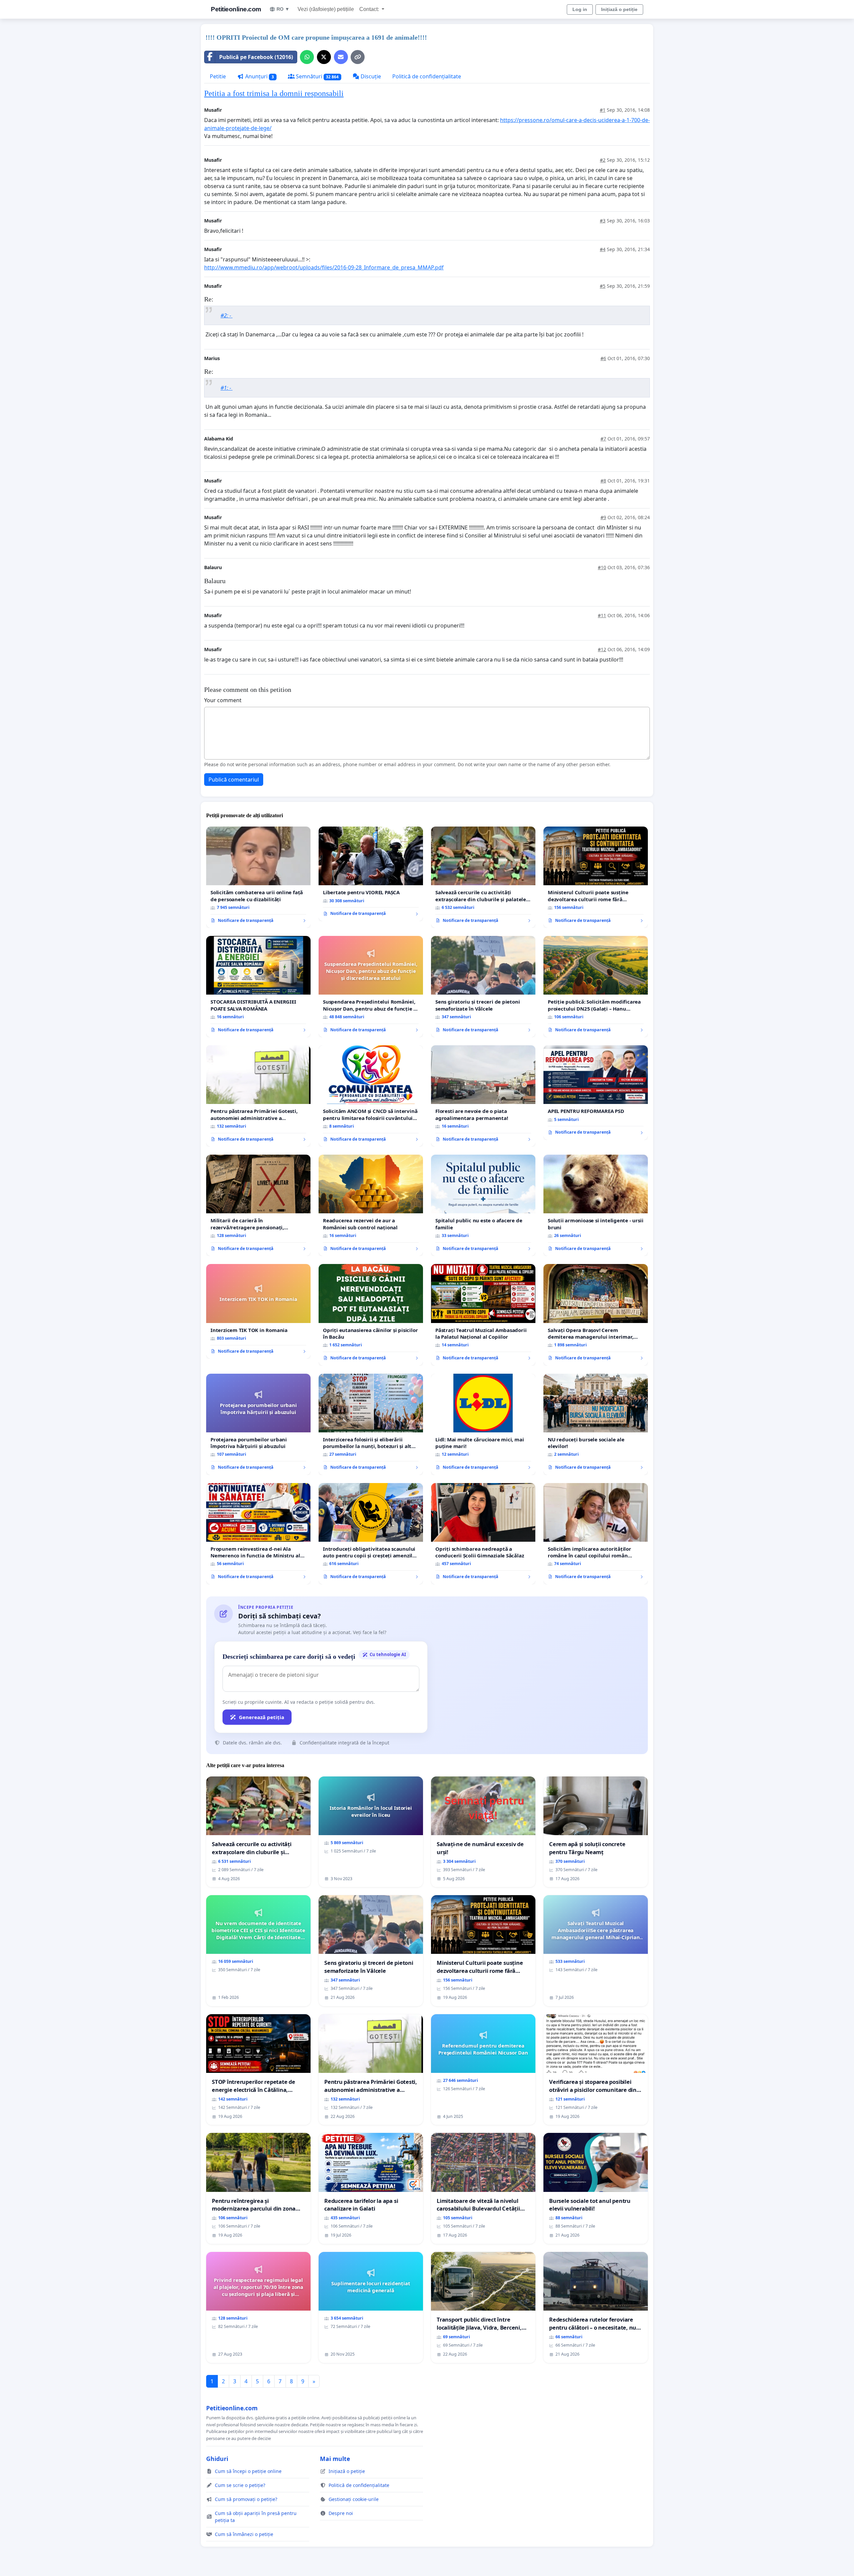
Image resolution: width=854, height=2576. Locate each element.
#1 (603, 110)
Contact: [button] (370, 9)
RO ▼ (283, 9)
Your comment (223, 700)
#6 (603, 358)
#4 (603, 249)
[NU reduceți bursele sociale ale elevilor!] (596, 1424)
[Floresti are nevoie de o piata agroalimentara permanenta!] (483, 1096)
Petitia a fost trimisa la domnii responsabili (274, 93)
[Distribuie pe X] (324, 57)
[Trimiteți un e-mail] (341, 57)
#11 (602, 615)
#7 (603, 439)
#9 (603, 517)
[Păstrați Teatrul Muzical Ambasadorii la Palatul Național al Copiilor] (483, 1315)
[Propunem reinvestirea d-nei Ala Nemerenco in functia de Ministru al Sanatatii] (258, 1534)
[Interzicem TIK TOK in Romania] (258, 1311)
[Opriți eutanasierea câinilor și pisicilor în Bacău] (371, 1315)
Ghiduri (217, 2459)
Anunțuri (259, 76)
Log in (580, 9)
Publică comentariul (234, 780)
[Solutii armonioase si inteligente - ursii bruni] (596, 1205)
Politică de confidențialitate (427, 76)
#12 (602, 649)
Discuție (370, 76)
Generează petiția (262, 1717)
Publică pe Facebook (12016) (256, 57)
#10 (602, 567)
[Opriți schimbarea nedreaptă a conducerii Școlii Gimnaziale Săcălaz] (483, 1534)
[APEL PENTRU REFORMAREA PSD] (596, 1093)
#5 (603, 286)
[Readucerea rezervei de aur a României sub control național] (371, 1205)
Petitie (218, 76)
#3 (603, 221)
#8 (603, 481)
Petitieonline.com (236, 9)
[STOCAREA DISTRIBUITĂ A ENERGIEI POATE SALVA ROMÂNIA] (258, 987)
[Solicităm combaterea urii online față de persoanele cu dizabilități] (258, 877)
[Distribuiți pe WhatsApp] (307, 57)
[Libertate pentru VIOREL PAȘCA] (371, 874)
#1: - (227, 388)
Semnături (317, 76)
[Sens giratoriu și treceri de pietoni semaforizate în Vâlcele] (483, 987)
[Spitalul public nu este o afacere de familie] (483, 1205)
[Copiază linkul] (358, 57)
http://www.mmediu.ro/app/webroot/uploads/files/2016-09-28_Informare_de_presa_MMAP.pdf (324, 267)
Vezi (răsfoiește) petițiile (326, 9)
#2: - (227, 315)
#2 (603, 160)
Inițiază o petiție (619, 9)
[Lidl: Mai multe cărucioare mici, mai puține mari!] (483, 1424)
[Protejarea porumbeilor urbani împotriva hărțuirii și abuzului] (258, 1424)
